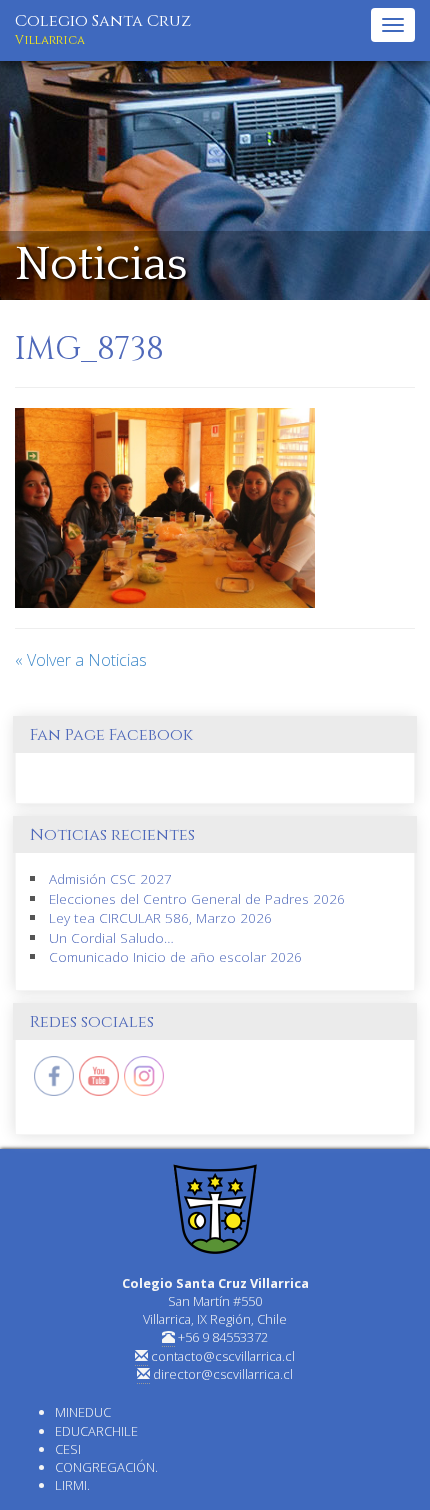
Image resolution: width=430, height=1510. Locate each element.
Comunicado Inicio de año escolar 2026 (175, 956)
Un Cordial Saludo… (111, 937)
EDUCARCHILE (96, 1431)
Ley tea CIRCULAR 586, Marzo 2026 (160, 917)
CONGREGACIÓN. (106, 1467)
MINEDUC (83, 1412)
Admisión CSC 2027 (110, 878)
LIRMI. (72, 1485)
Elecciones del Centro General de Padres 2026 (197, 898)
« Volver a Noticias (81, 660)
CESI (68, 1449)
